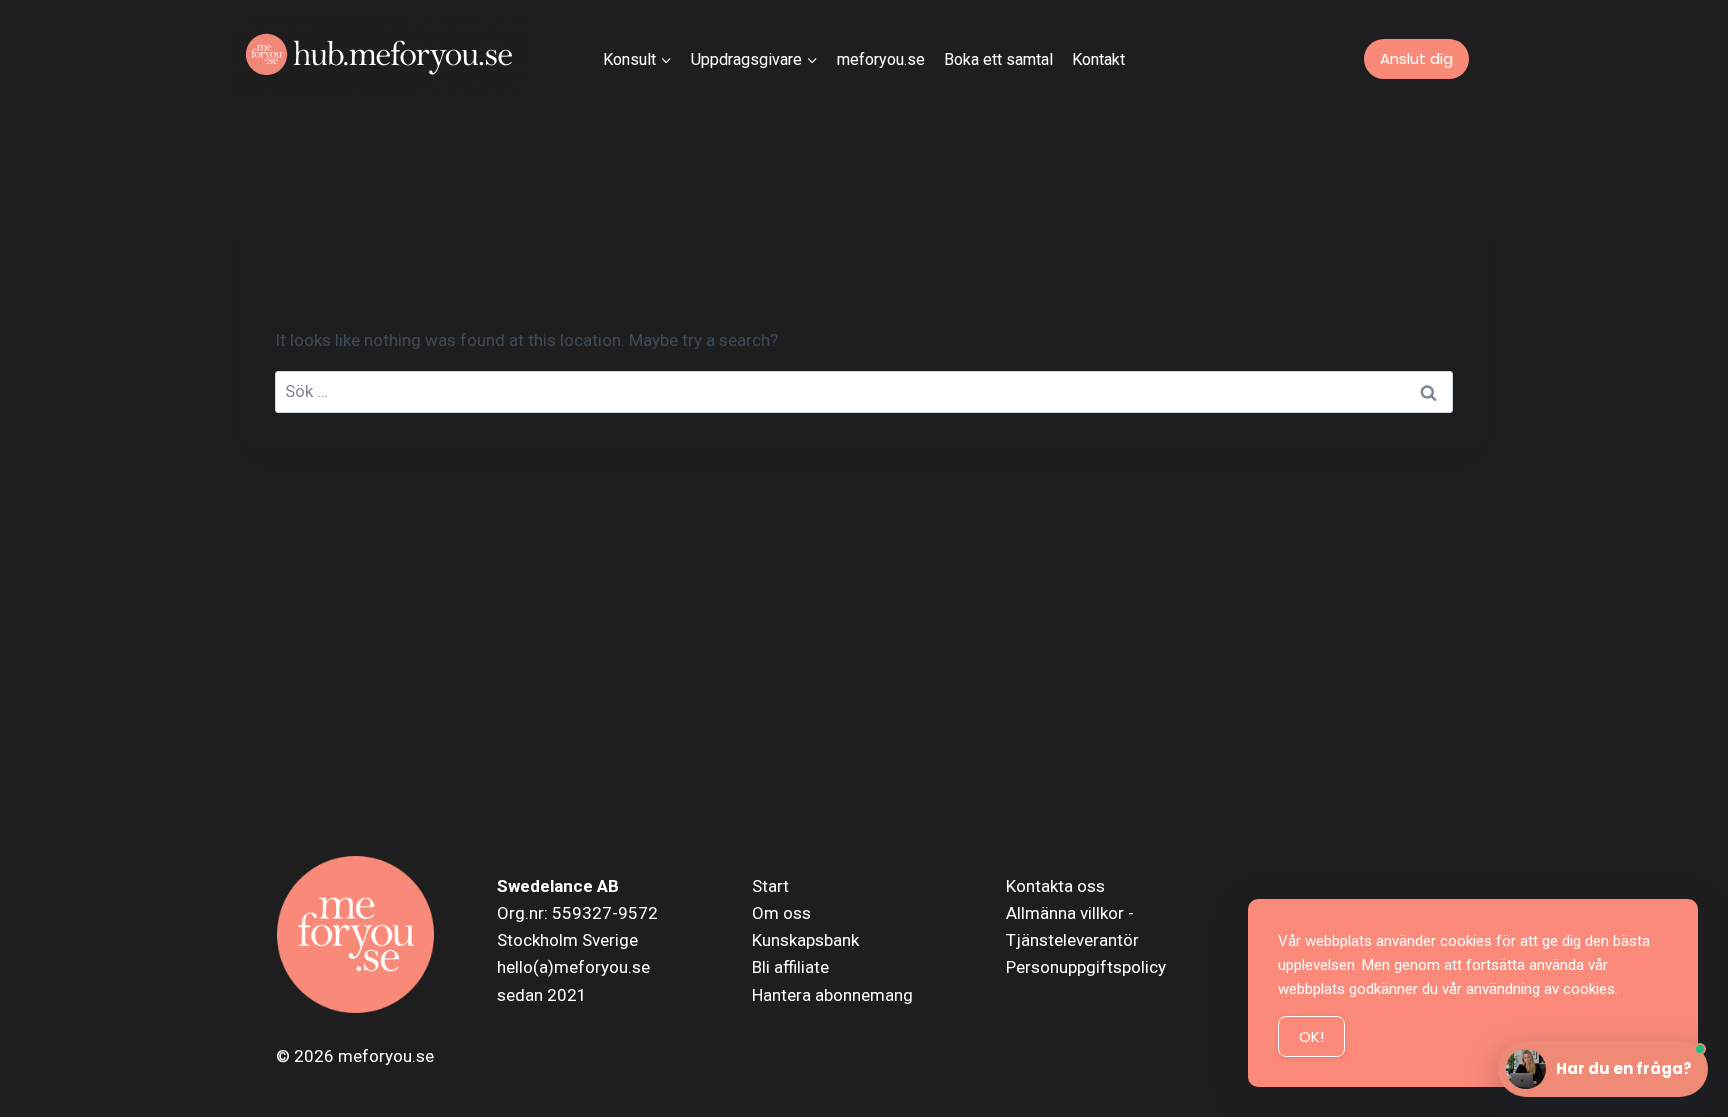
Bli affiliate (790, 967)
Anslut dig (1416, 58)
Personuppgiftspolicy (1086, 967)
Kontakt (1098, 59)
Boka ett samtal (998, 59)
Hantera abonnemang (832, 995)
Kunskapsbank (805, 940)
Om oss (781, 913)
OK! (1311, 1036)
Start (770, 886)
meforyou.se (881, 59)
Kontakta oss (1055, 886)
